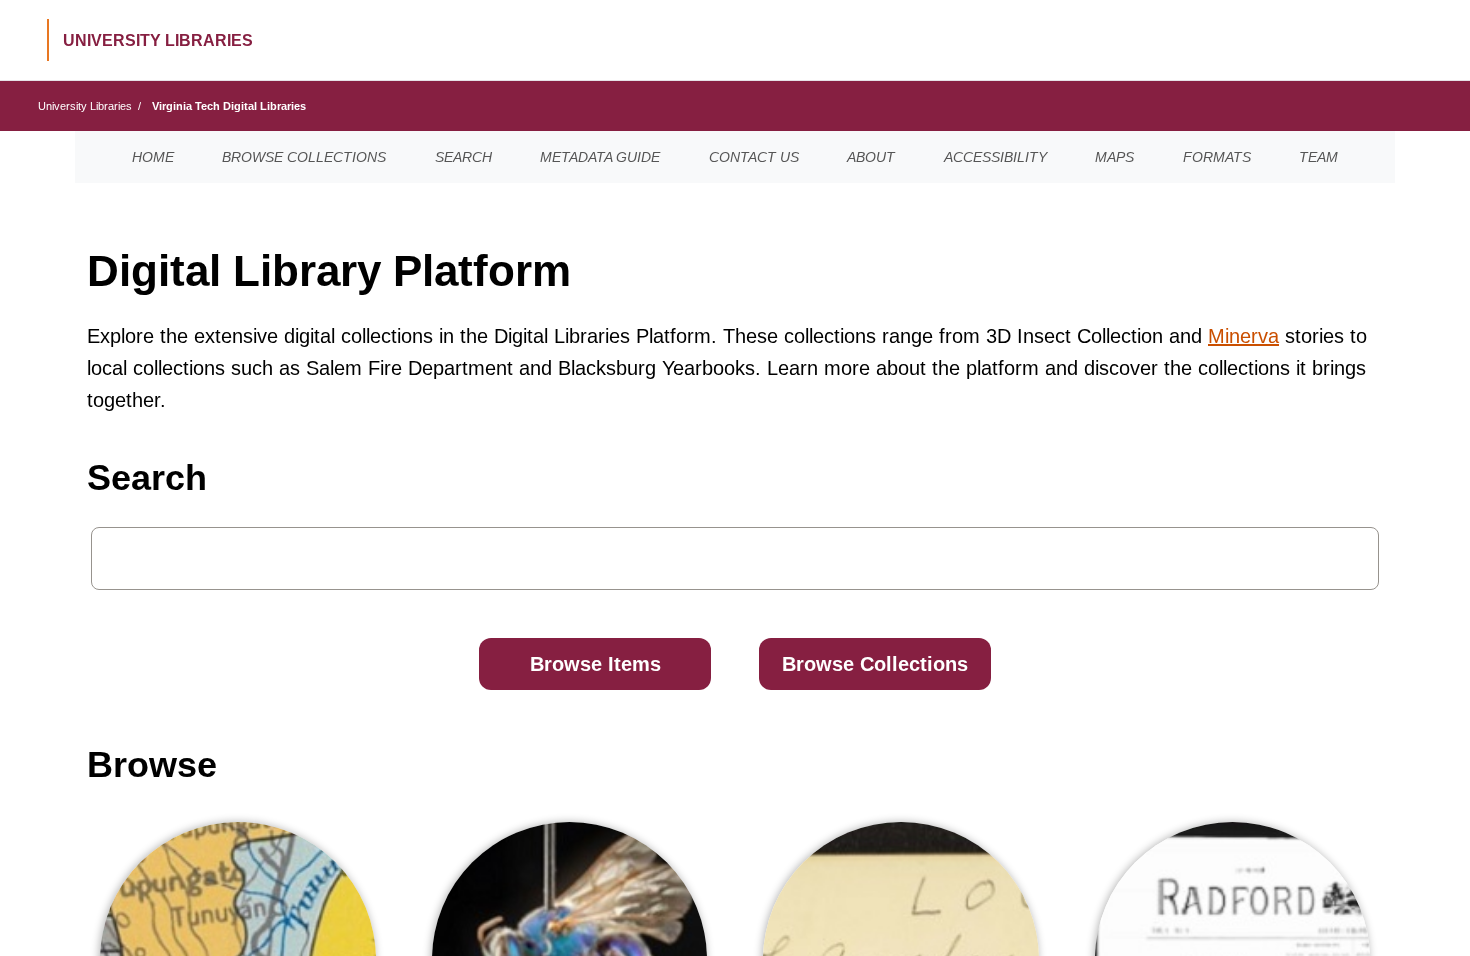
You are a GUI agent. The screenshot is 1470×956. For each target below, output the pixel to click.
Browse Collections (875, 664)
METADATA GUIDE (600, 157)
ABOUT (871, 157)
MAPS (1114, 157)
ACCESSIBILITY (995, 157)
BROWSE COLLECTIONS (304, 157)
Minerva (1243, 336)
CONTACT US (754, 157)
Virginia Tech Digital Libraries (229, 106)
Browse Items (595, 664)
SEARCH (463, 157)
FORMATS (1217, 157)
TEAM (1318, 157)
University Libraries (85, 106)
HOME (153, 157)
